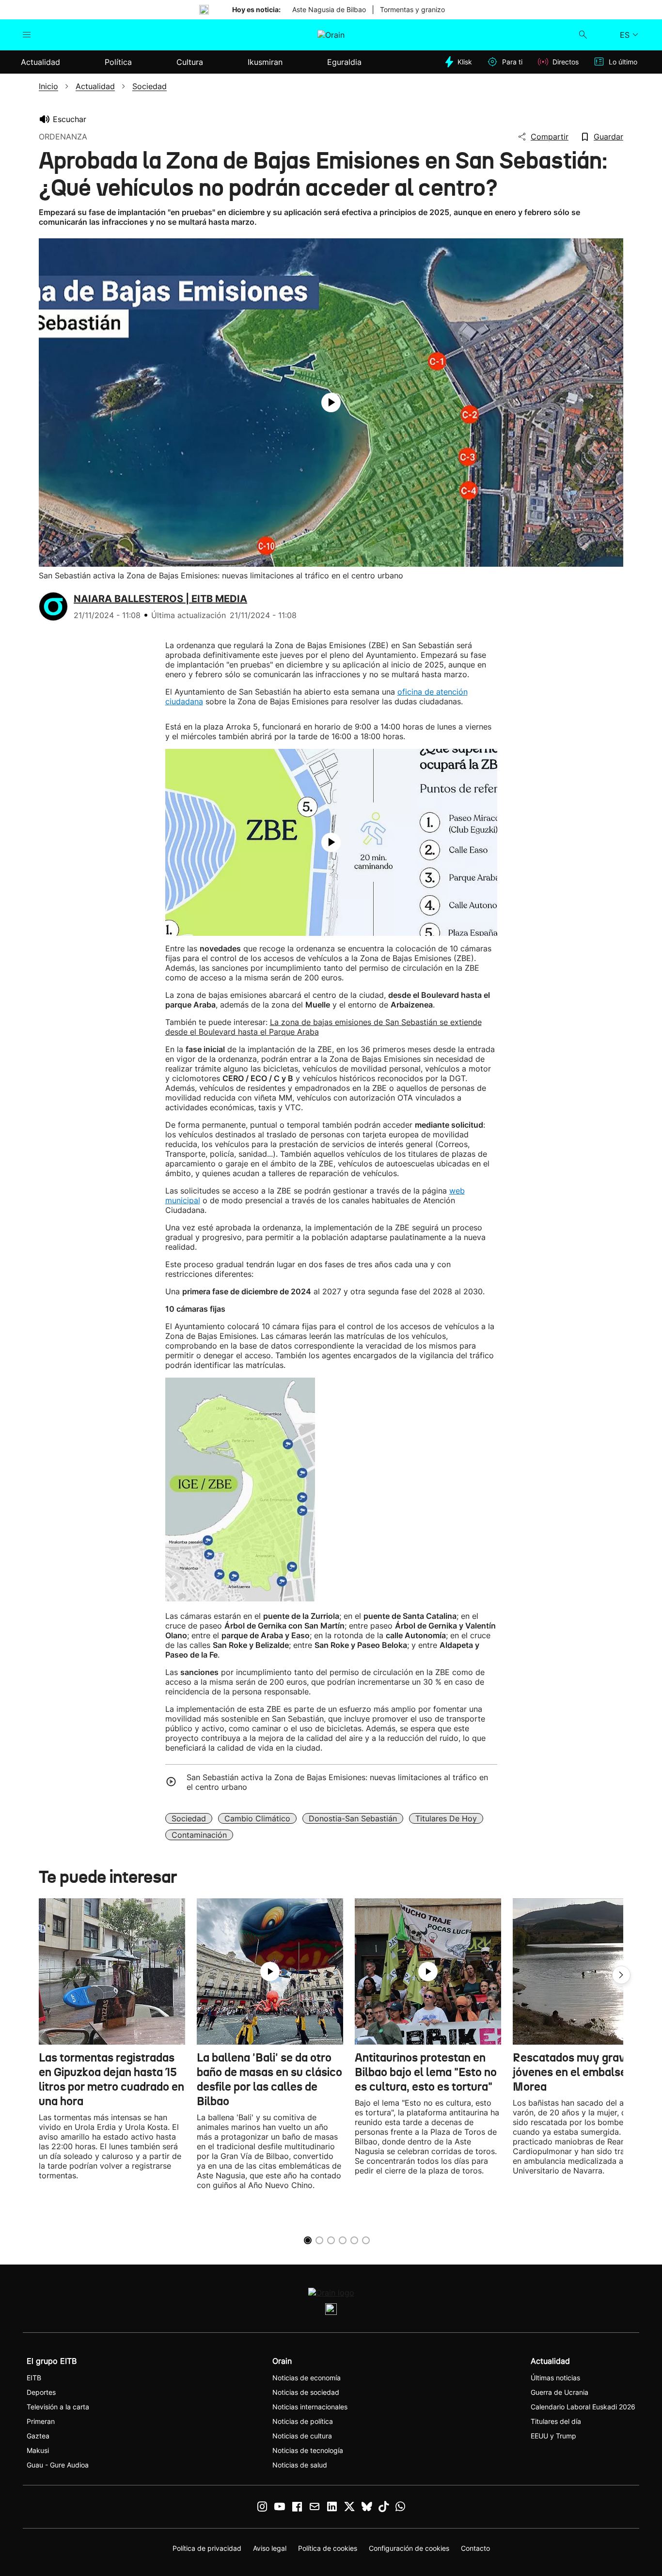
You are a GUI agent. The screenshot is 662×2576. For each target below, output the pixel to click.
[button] (621, 1975)
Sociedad (189, 1818)
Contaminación (199, 1835)
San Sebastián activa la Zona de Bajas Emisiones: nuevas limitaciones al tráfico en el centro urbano (337, 1782)
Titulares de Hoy (446, 1818)
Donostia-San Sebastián (353, 1818)
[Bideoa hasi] (331, 403)
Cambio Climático (257, 1818)
